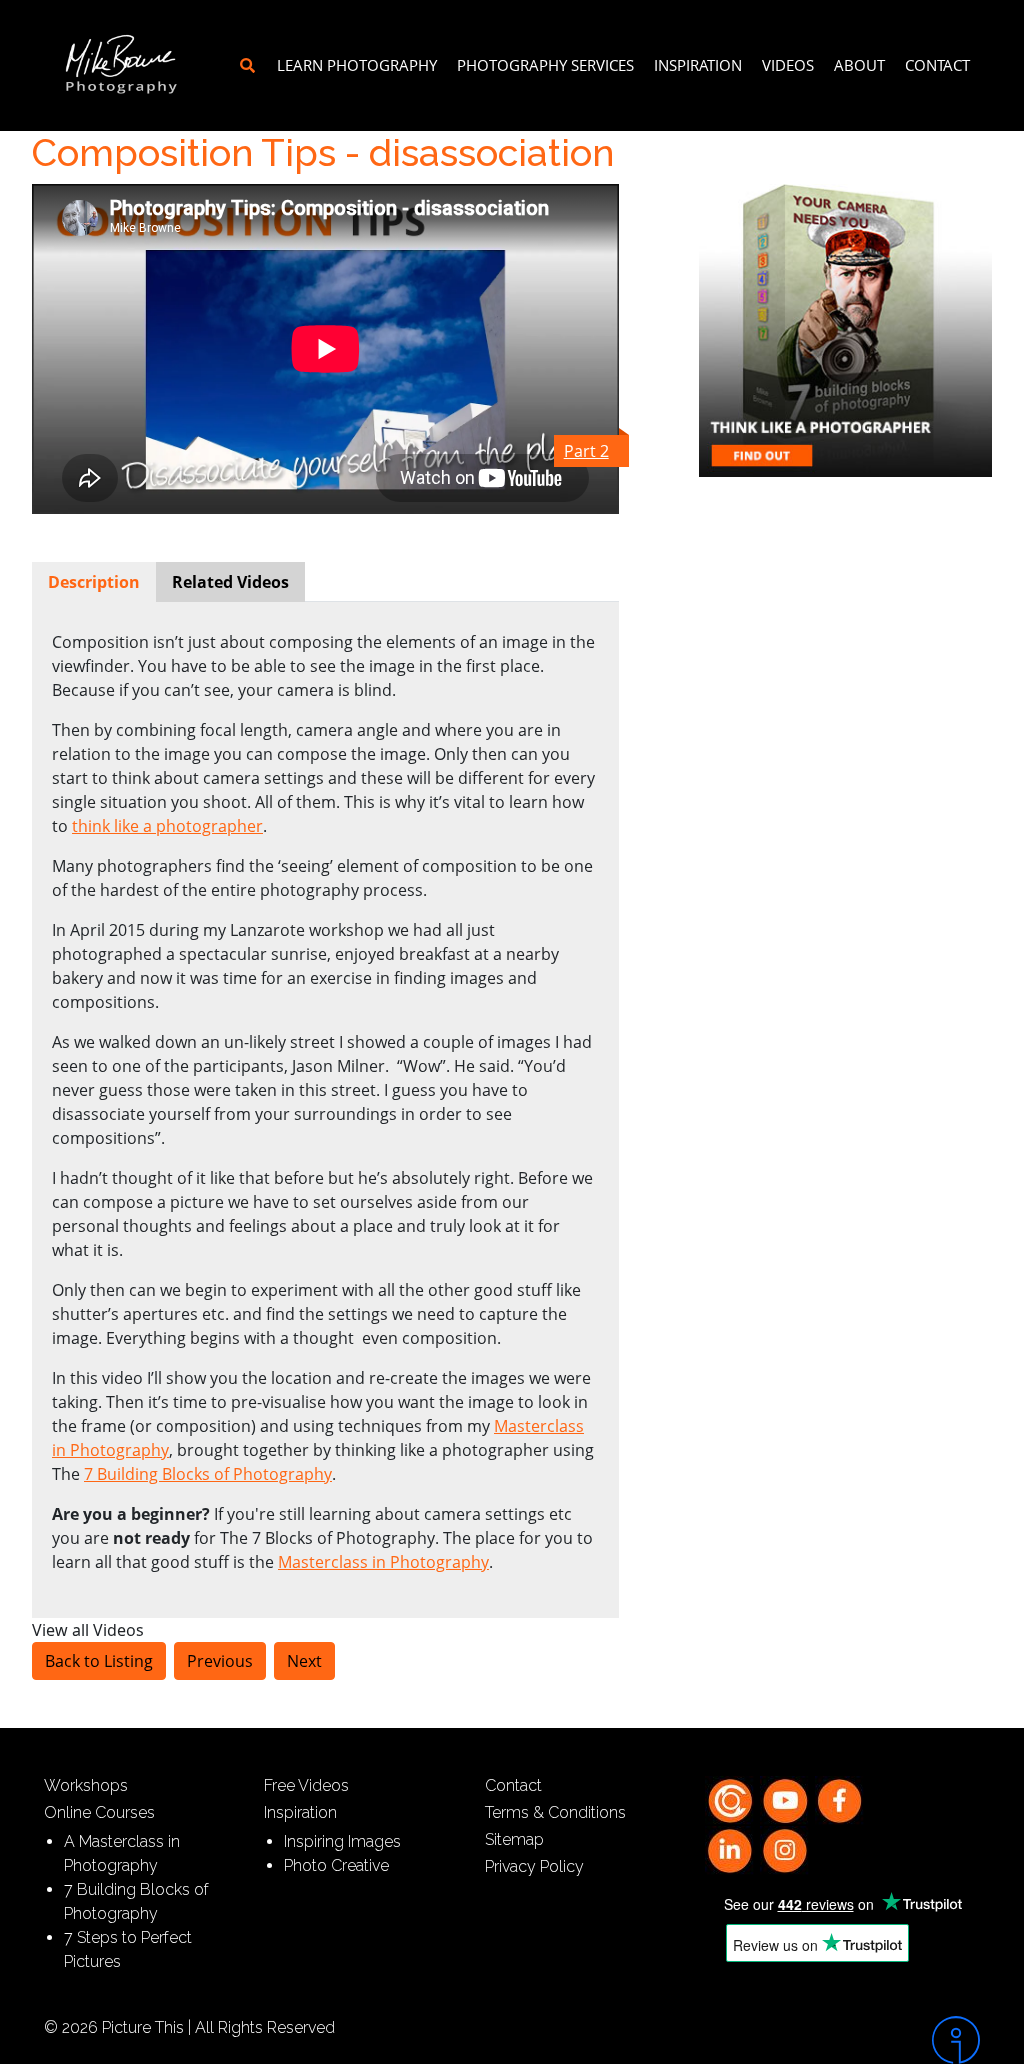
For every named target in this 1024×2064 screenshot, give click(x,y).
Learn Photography (357, 65)
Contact (937, 65)
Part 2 (586, 451)
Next (304, 1661)
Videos (788, 65)
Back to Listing (99, 1661)
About (859, 65)
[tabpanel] (325, 1102)
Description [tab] (94, 582)
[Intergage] (872, 2040)
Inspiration (698, 65)
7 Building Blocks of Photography (208, 1474)
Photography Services (545, 65)
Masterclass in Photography (383, 1562)
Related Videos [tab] (230, 582)
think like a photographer (167, 826)
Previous (220, 1661)
